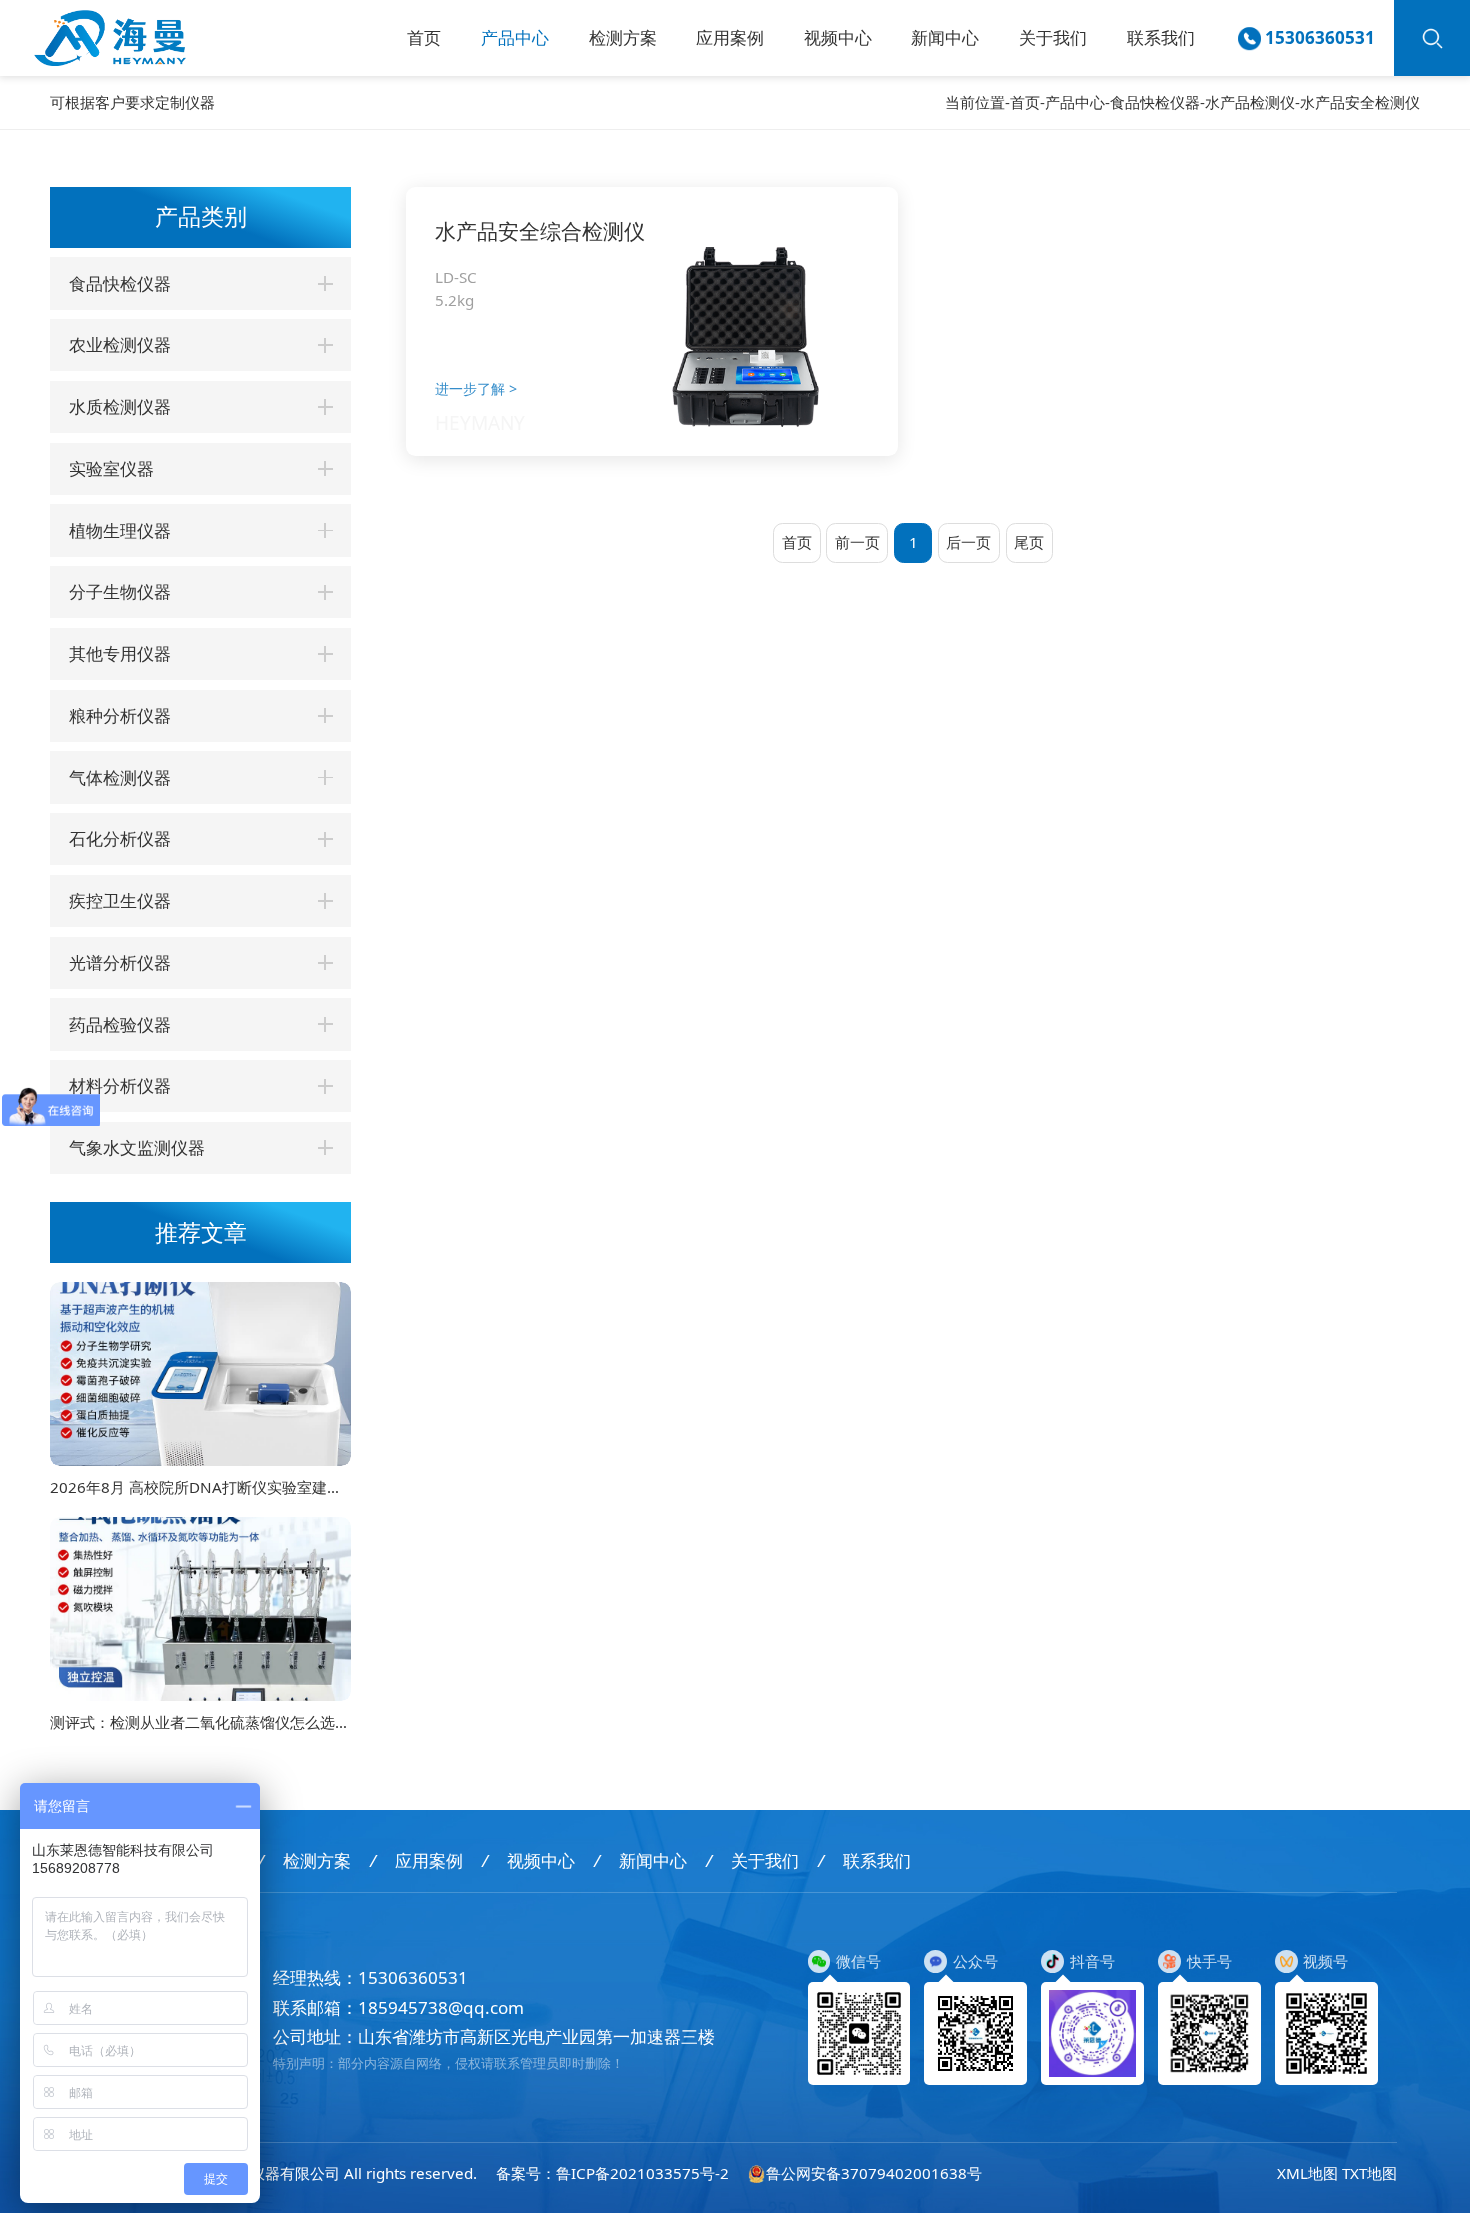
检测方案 (623, 37)
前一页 (857, 542)
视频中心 (838, 37)
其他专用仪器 (120, 653)
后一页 (968, 542)
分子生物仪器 (120, 591)
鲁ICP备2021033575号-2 (642, 2173)
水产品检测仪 (1250, 102)
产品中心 (515, 37)
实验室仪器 (111, 468)
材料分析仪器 (120, 1085)
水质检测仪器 (120, 406)
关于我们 (1053, 37)
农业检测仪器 (120, 344)
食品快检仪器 (1155, 102)
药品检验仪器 (120, 1024)
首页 (424, 37)
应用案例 (730, 37)
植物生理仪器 (120, 530)
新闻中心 (945, 37)
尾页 (1029, 542)
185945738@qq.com (441, 2007)
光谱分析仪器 (120, 962)
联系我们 (1161, 37)
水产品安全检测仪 (1360, 102)
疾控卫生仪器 (120, 900)
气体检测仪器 (120, 777)
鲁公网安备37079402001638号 (874, 2173)
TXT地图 (1369, 2173)
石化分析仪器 (120, 838)
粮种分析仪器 (120, 715)
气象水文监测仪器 (137, 1147)
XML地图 (1307, 2173)
